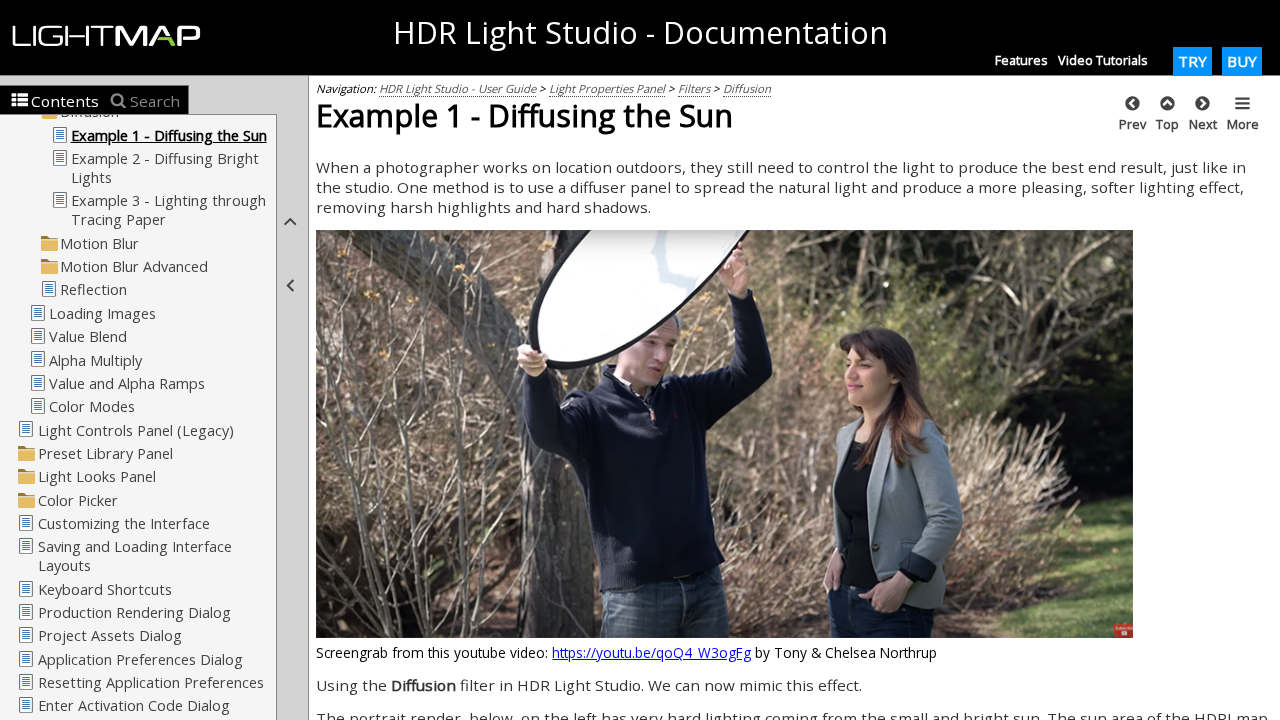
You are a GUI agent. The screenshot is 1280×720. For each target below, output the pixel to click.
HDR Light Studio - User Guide (457, 88)
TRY (1192, 61)
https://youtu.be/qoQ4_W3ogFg (651, 652)
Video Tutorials (1103, 60)
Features (1021, 60)
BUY (1242, 61)
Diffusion (747, 88)
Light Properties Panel (607, 88)
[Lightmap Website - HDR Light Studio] (114, 37)
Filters (694, 88)
